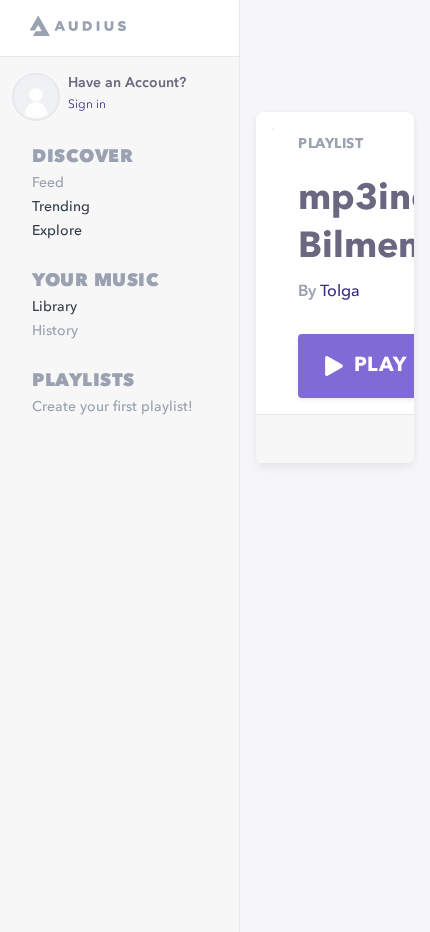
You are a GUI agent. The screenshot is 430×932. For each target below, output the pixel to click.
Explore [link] (57, 231)
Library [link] (54, 307)
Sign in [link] (87, 105)
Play (380, 366)
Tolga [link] (340, 292)
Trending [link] (61, 207)
